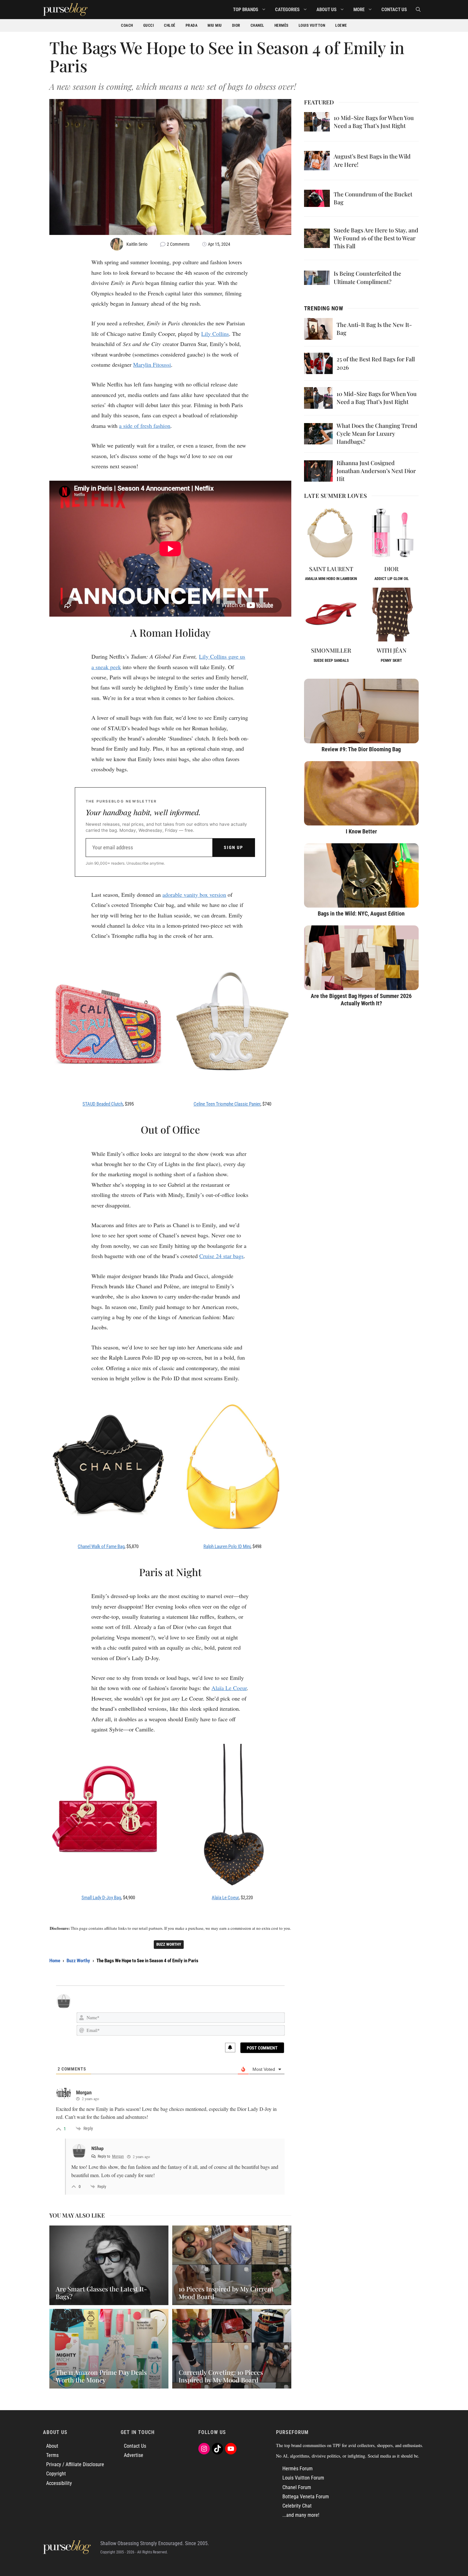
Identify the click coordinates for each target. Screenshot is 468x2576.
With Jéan (392, 650)
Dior (236, 25)
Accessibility (59, 2483)
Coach (127, 25)
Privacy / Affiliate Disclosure (75, 2464)
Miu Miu (215, 25)
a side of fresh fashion (145, 426)
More (359, 10)
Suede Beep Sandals (331, 661)
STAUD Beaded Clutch (103, 1104)
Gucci (149, 25)
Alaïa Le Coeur (229, 1688)
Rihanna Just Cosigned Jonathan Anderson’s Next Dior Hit (376, 471)
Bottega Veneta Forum (306, 2497)
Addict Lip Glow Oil (392, 579)
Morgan (118, 2156)
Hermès (281, 25)
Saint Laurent (331, 569)
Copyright (56, 2474)
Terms (52, 2455)
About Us (326, 10)
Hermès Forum (298, 2469)
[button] (418, 10)
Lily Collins (215, 334)
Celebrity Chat (297, 2506)
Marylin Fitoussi (152, 364)
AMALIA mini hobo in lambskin (331, 579)
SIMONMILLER (331, 650)
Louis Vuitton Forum (303, 2478)
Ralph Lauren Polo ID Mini (227, 1546)
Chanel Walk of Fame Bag (101, 1546)
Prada (192, 25)
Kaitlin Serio (137, 244)
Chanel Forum (297, 2487)
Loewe (341, 25)
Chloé (170, 25)
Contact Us (394, 10)
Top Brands (246, 10)
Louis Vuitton (312, 25)
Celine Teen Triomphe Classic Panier (227, 1104)
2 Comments (178, 244)
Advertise (134, 2455)
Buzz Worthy (169, 1944)
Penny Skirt (391, 661)
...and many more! (301, 2515)
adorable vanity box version (194, 895)
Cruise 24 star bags (221, 1256)
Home (55, 1961)
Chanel (257, 25)
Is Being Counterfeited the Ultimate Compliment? (367, 277)
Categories (287, 10)
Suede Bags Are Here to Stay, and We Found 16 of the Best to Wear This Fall (376, 238)
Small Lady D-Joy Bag (101, 1898)
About (52, 2446)
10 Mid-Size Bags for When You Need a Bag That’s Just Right (374, 122)
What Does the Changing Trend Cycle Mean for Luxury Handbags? (377, 434)
